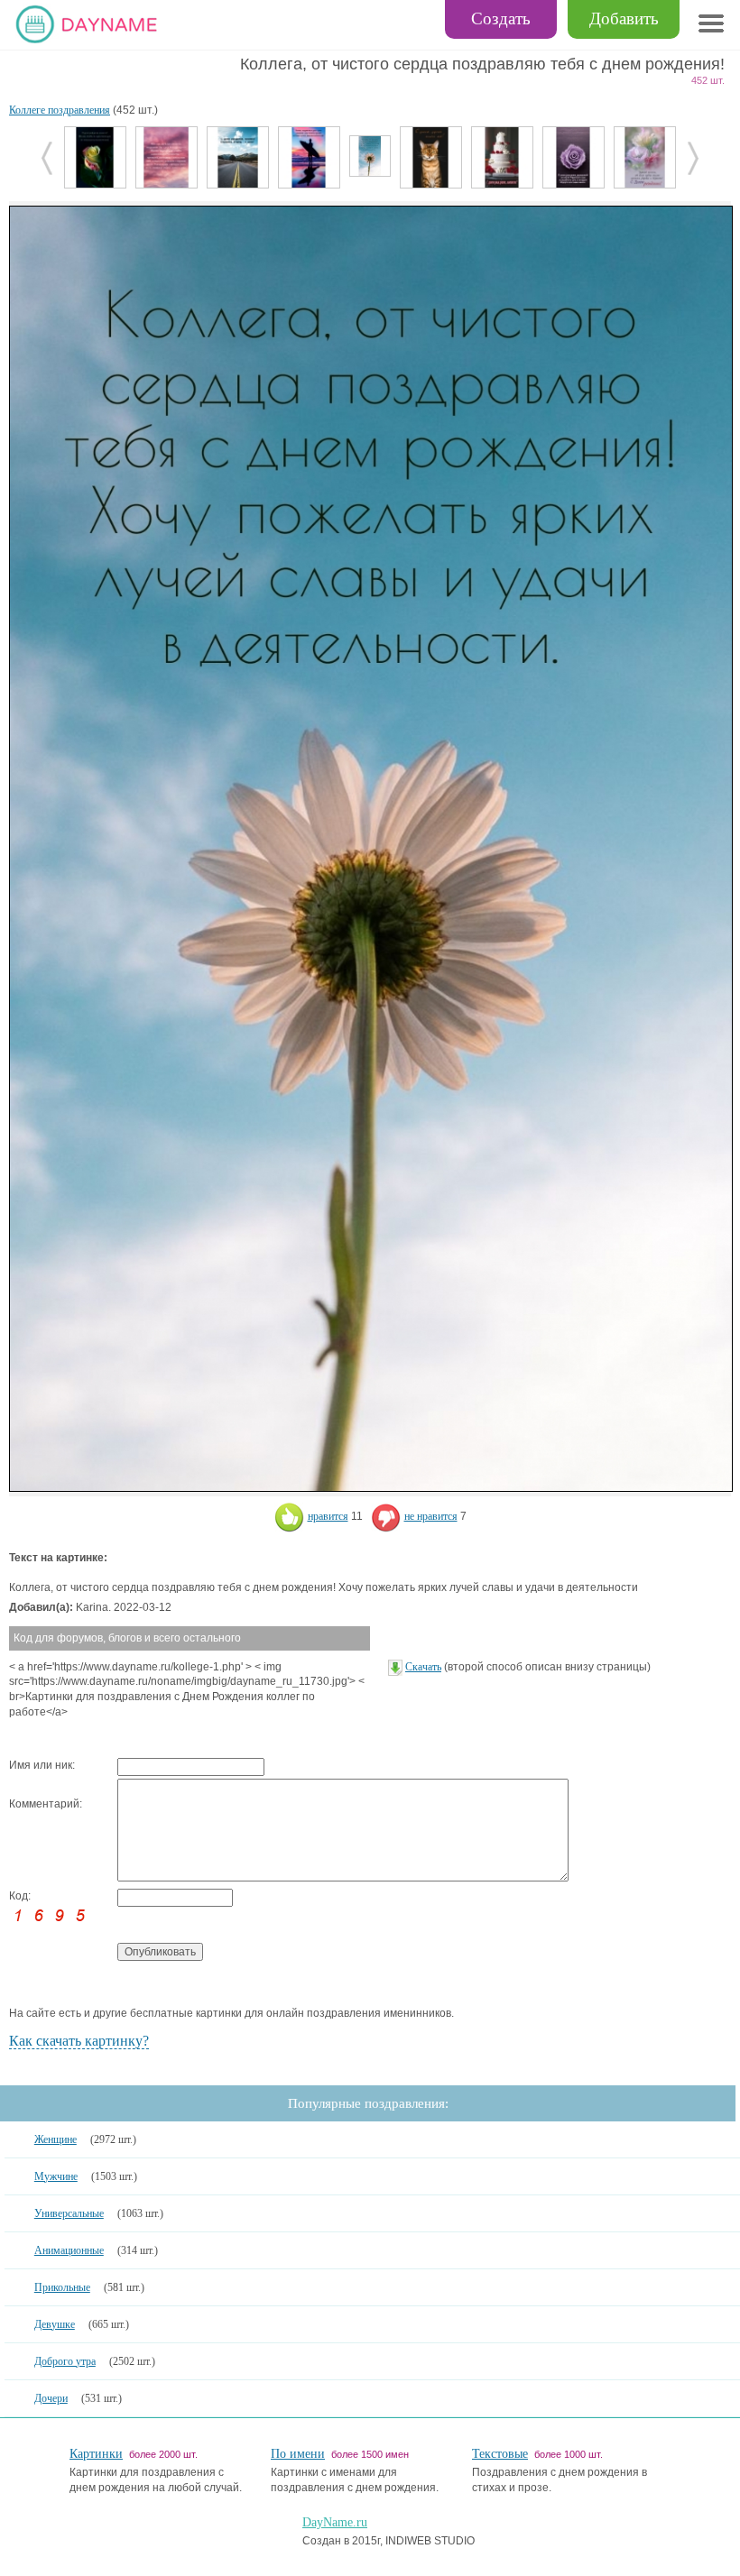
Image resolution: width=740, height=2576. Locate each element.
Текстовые (500, 2454)
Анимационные (69, 2250)
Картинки (96, 2454)
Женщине (55, 2139)
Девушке (55, 2324)
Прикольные (62, 2287)
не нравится (431, 1516)
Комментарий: (46, 1804)
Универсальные (69, 2213)
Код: (20, 1896)
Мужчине (56, 2176)
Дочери (51, 2398)
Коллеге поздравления (60, 110)
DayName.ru (335, 2522)
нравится (328, 1516)
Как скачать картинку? (79, 2041)
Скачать (423, 1667)
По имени (298, 2454)
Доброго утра (65, 2361)
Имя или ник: (42, 1765)
